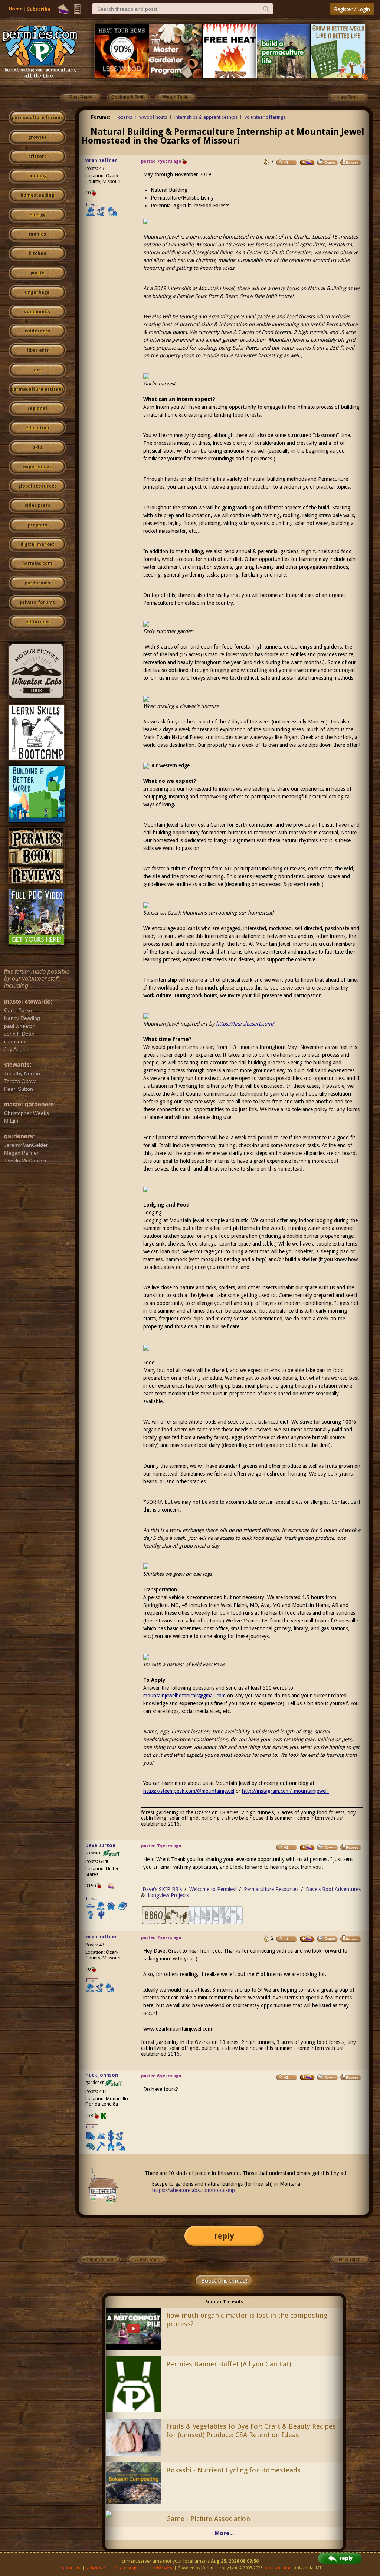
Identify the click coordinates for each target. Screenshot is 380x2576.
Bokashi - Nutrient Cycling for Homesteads (233, 2470)
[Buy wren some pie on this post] (307, 162)
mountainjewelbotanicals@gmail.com (184, 1696)
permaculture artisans (37, 389)
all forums (37, 622)
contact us (70, 2568)
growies (37, 137)
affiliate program (128, 2568)
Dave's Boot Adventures (333, 1889)
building (37, 176)
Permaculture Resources (271, 1889)
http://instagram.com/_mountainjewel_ (285, 1791)
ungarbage (37, 292)
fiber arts (37, 350)
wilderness (37, 331)
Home (16, 9)
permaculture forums (37, 118)
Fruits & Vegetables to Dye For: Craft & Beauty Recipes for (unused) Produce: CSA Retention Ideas (251, 2431)
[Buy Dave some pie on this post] (307, 1847)
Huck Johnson (102, 2075)
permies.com (37, 564)
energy (37, 215)
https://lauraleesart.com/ (245, 1024)
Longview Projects (168, 1895)
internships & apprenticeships (206, 117)
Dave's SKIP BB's (162, 1889)
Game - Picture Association (208, 2519)
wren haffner (101, 160)
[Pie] (63, 9)
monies (37, 234)
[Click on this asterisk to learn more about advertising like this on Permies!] (365, 77)
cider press (37, 505)
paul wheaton (278, 2568)
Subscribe (39, 9)
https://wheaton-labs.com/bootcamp (194, 2190)
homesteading (37, 195)
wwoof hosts (153, 117)
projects (37, 525)
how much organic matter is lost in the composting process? (247, 2320)
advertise (96, 2568)
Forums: (101, 117)
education (37, 428)
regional (37, 408)
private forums (37, 603)
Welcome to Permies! (213, 1889)
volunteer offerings (265, 117)
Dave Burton (100, 1845)
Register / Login (352, 9)
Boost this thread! (224, 2281)
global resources (37, 486)
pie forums (37, 583)
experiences (37, 467)
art (37, 370)
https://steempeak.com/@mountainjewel (189, 1791)
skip (37, 447)
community (37, 312)
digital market (37, 544)
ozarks (125, 117)
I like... (92, 204)
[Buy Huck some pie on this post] (307, 2077)
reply (224, 2236)
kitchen (37, 253)
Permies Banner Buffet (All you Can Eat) (229, 2364)
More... (224, 2533)
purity (37, 273)
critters (37, 157)
